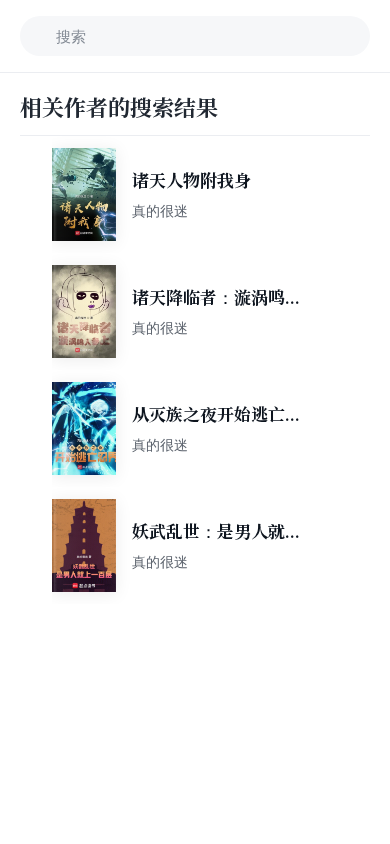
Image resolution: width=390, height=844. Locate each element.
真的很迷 (160, 210)
